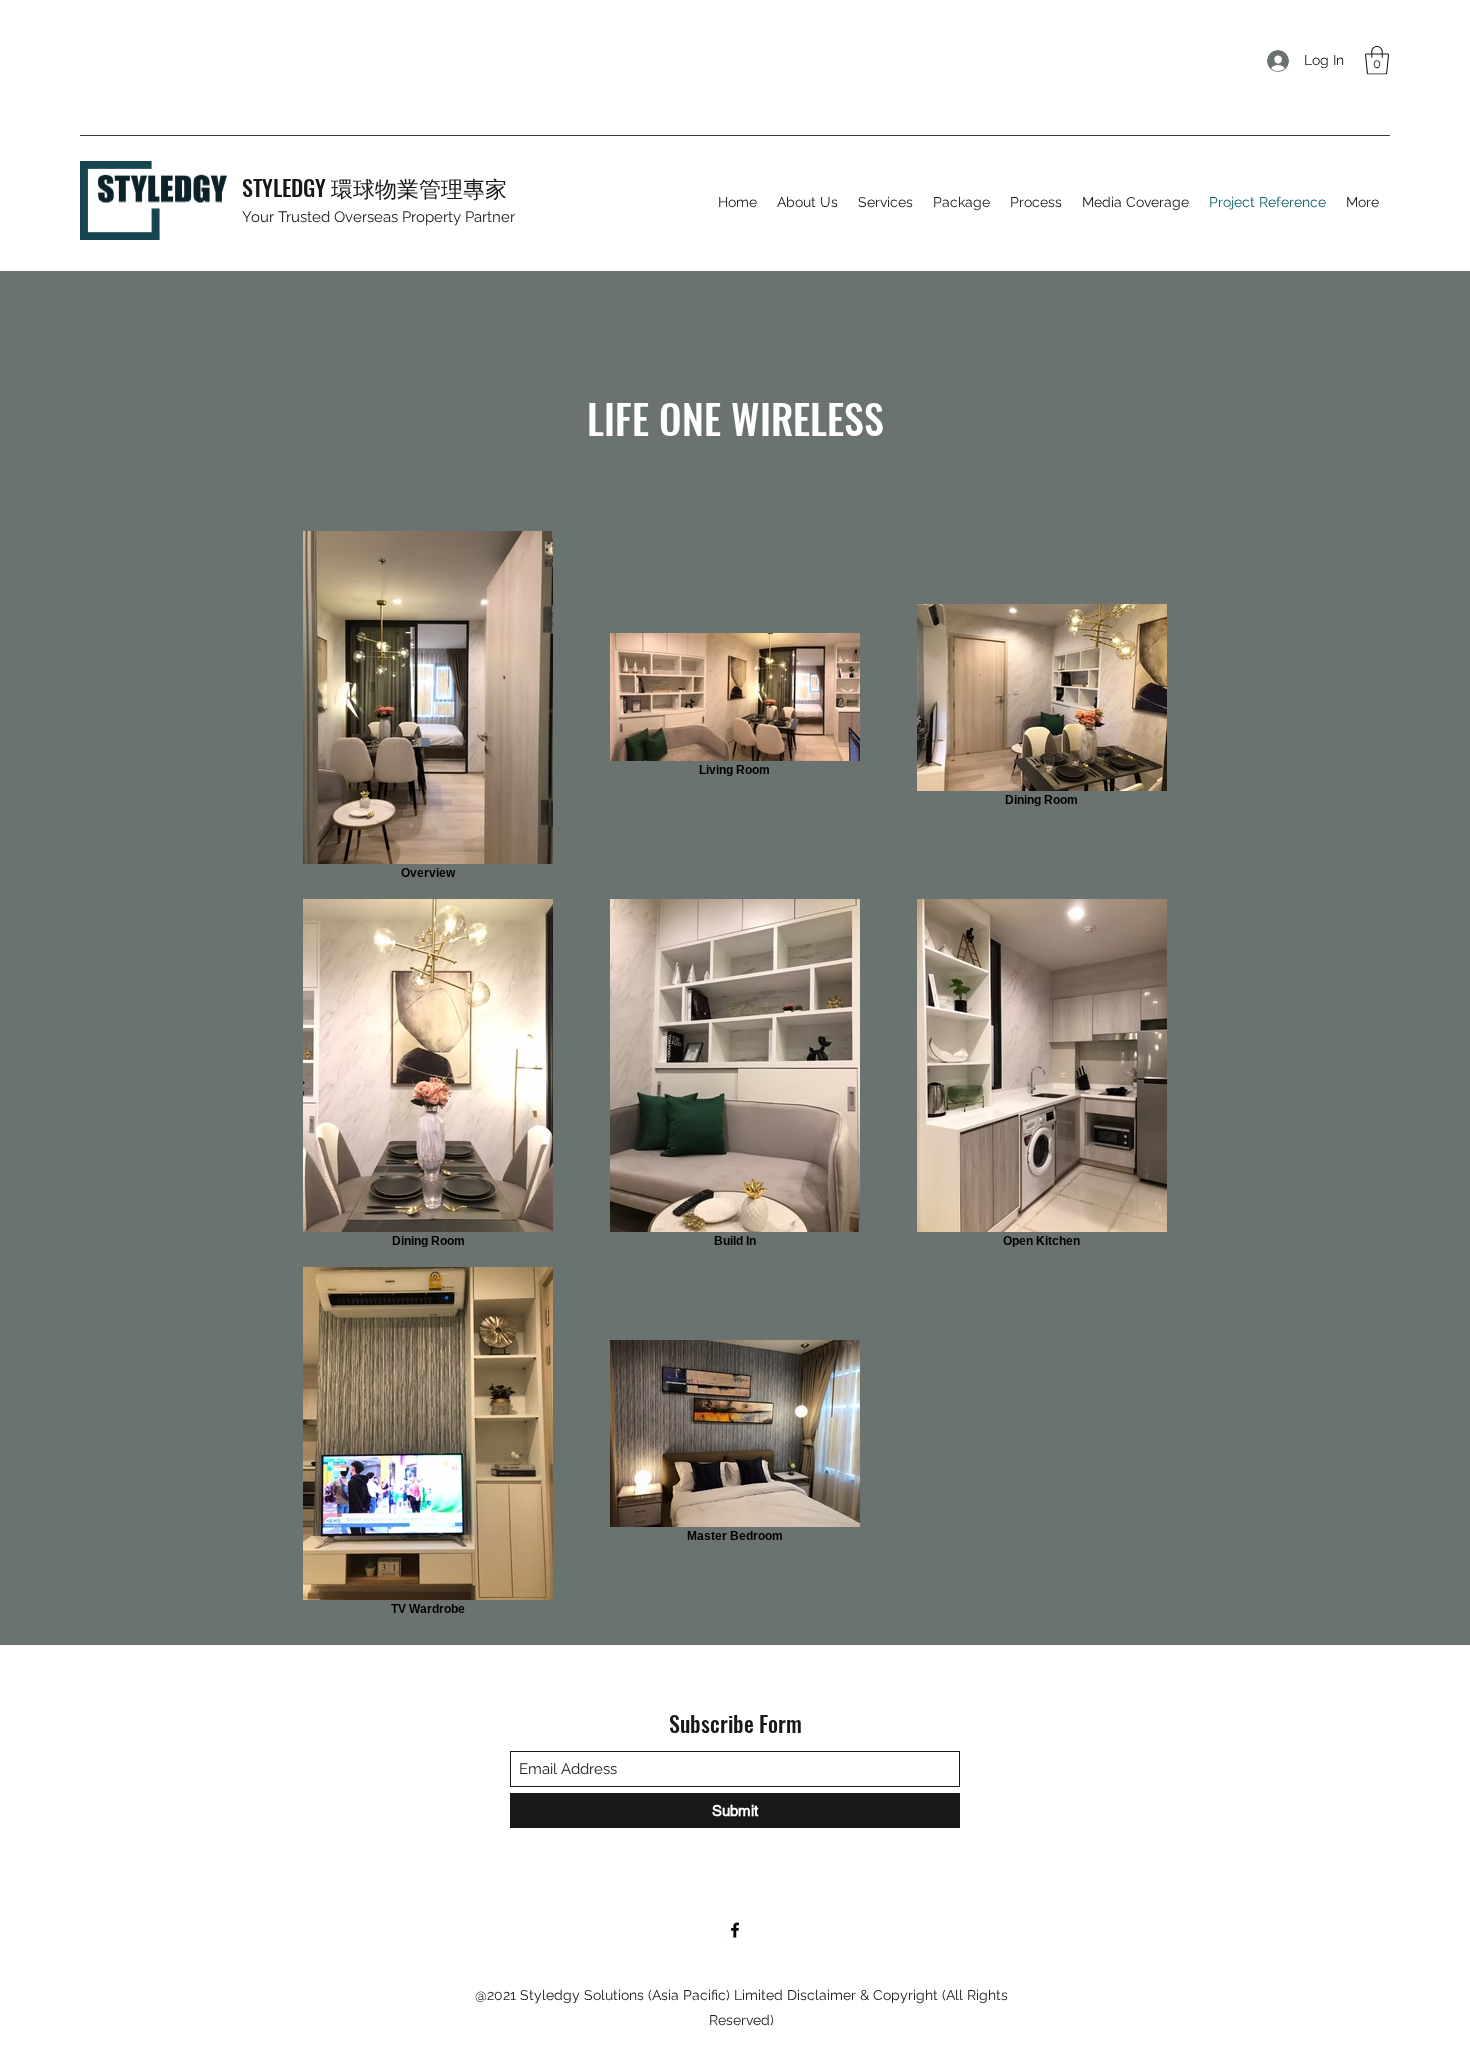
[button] (1377, 60)
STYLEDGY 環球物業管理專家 (374, 187)
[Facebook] (735, 1930)
